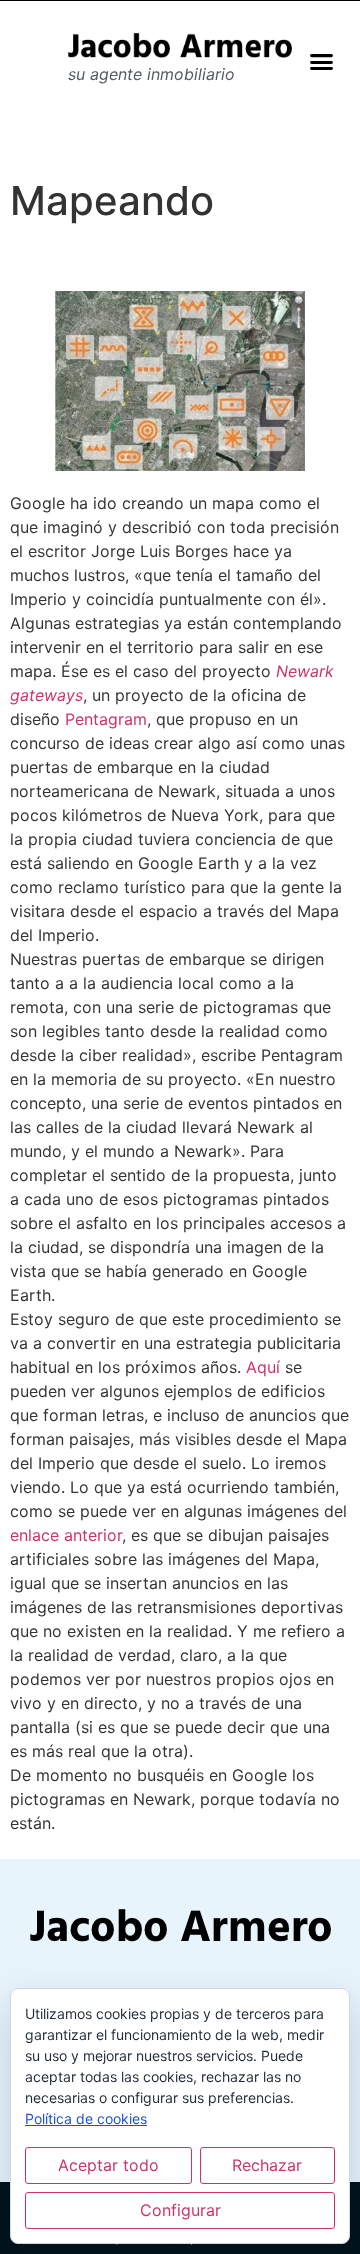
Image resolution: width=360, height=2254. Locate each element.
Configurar (180, 2210)
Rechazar (267, 2165)
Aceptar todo (108, 2165)
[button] (322, 61)
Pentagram (106, 719)
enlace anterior (66, 1535)
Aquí (263, 1367)
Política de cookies (86, 2118)
